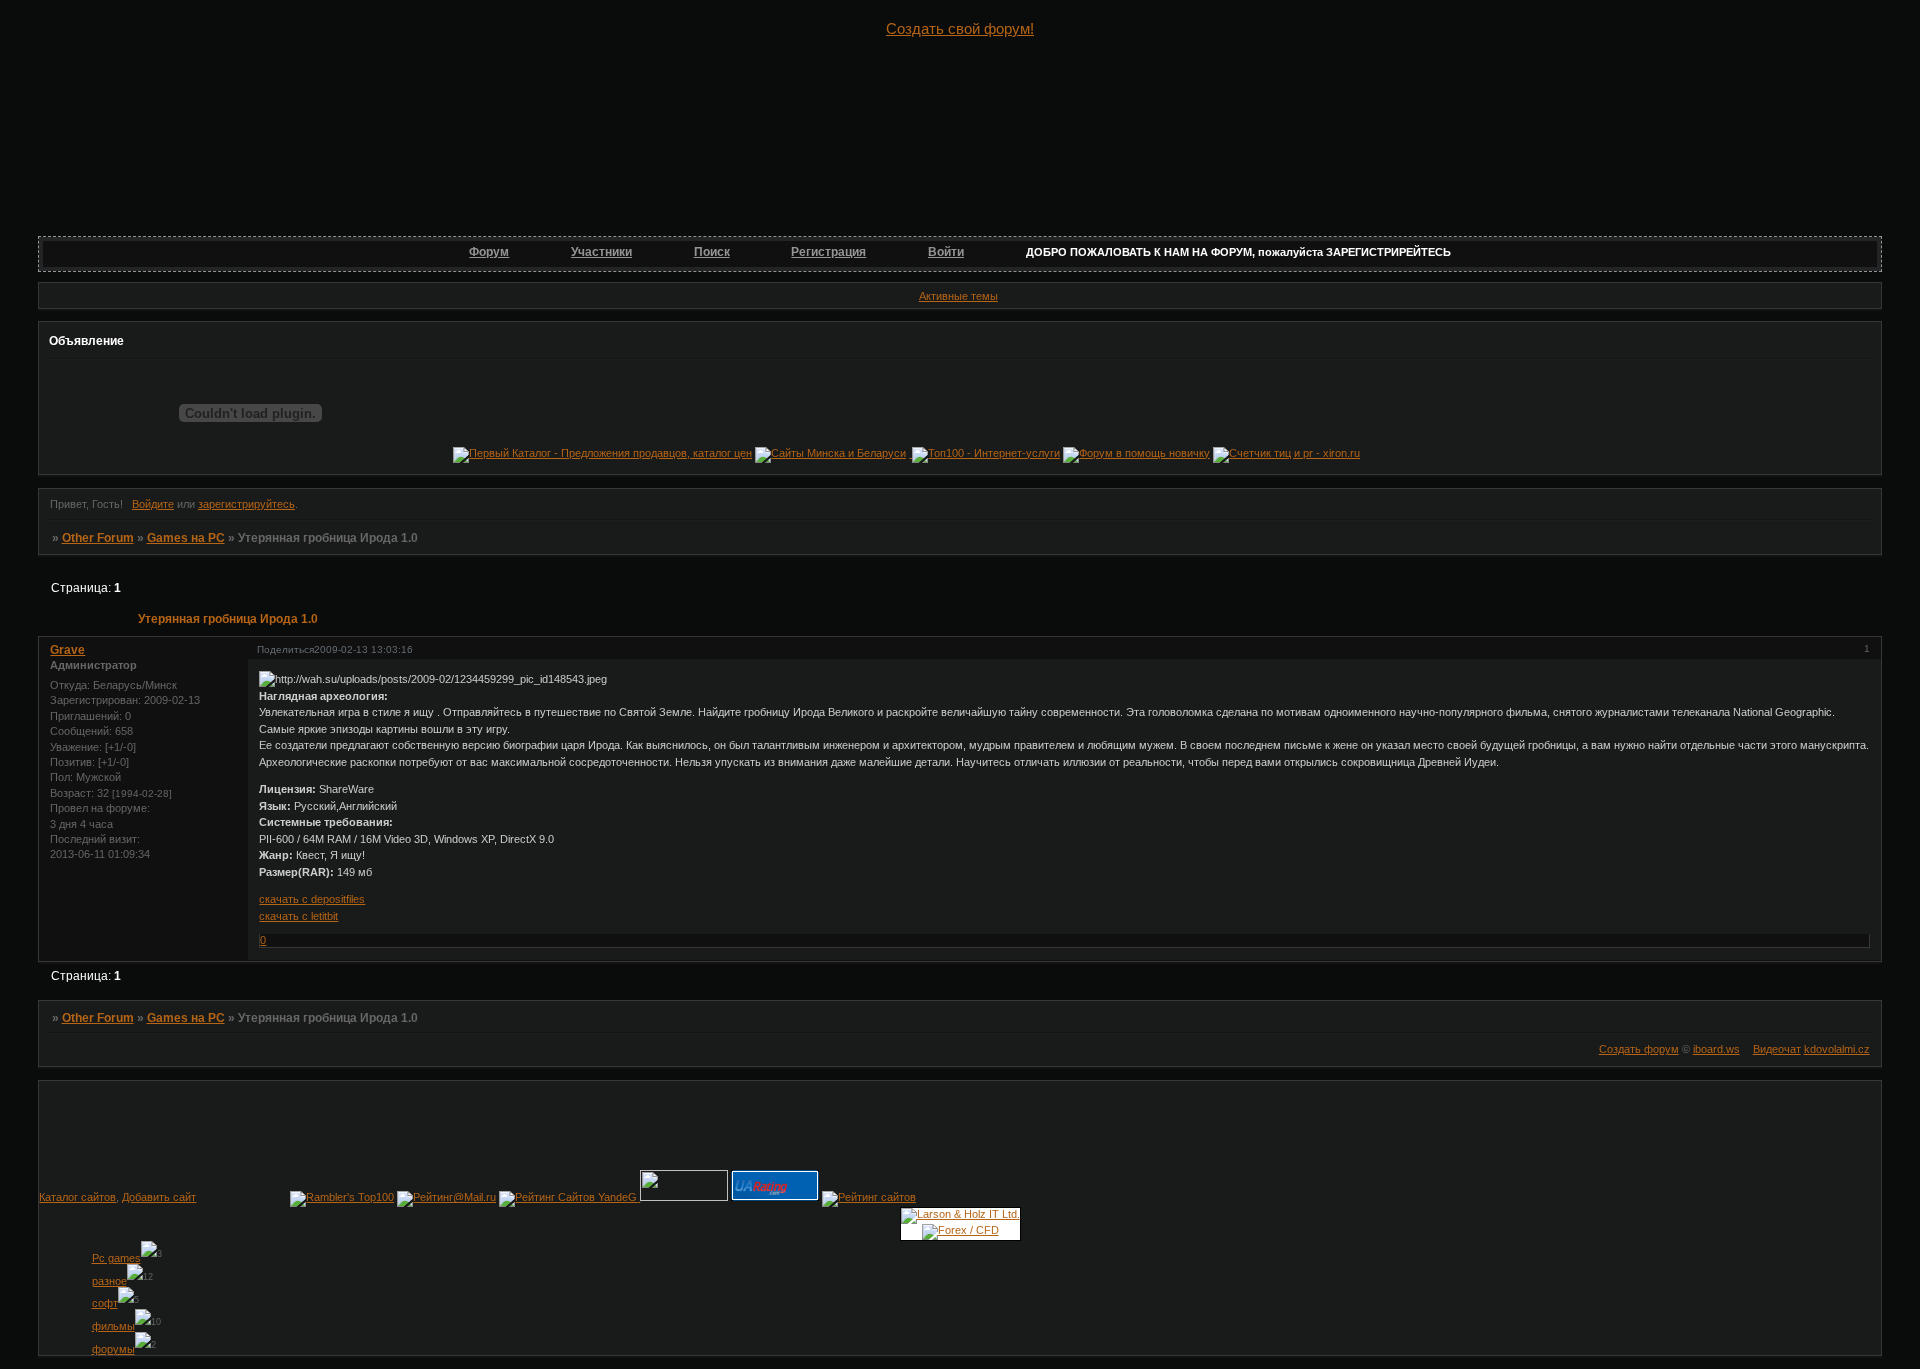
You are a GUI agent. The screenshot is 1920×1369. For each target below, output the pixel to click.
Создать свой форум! (960, 28)
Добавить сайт (159, 1197)
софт (105, 1303)
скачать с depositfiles (312, 899)
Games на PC (186, 538)
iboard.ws (1716, 1049)
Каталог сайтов (77, 1197)
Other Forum (98, 538)
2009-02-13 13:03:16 (363, 649)
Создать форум (1639, 1049)
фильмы (113, 1326)
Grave (67, 650)
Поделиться (285, 649)
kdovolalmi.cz (1837, 1049)
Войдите (153, 504)
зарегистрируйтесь (246, 504)
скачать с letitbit (298, 916)
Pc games (116, 1258)
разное (109, 1281)
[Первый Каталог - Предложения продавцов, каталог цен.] (602, 453)
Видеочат (1777, 1049)
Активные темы (958, 296)
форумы (113, 1349)
